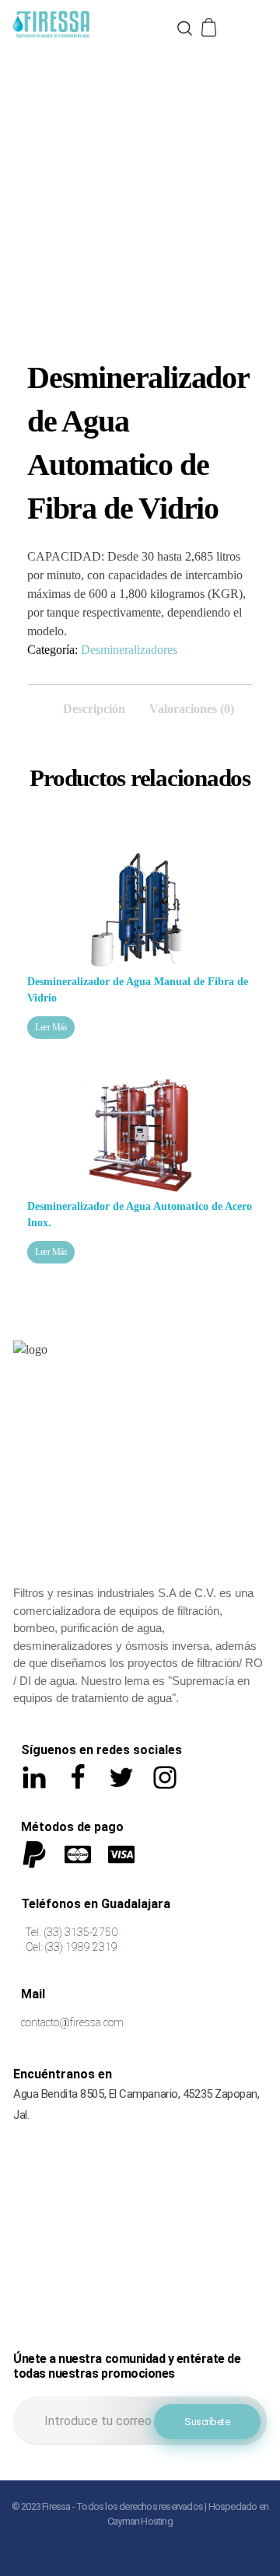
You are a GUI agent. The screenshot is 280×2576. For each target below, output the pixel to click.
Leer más (51, 1027)
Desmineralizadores (129, 650)
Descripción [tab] (94, 709)
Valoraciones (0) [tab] (192, 709)
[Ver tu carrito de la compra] (210, 28)
